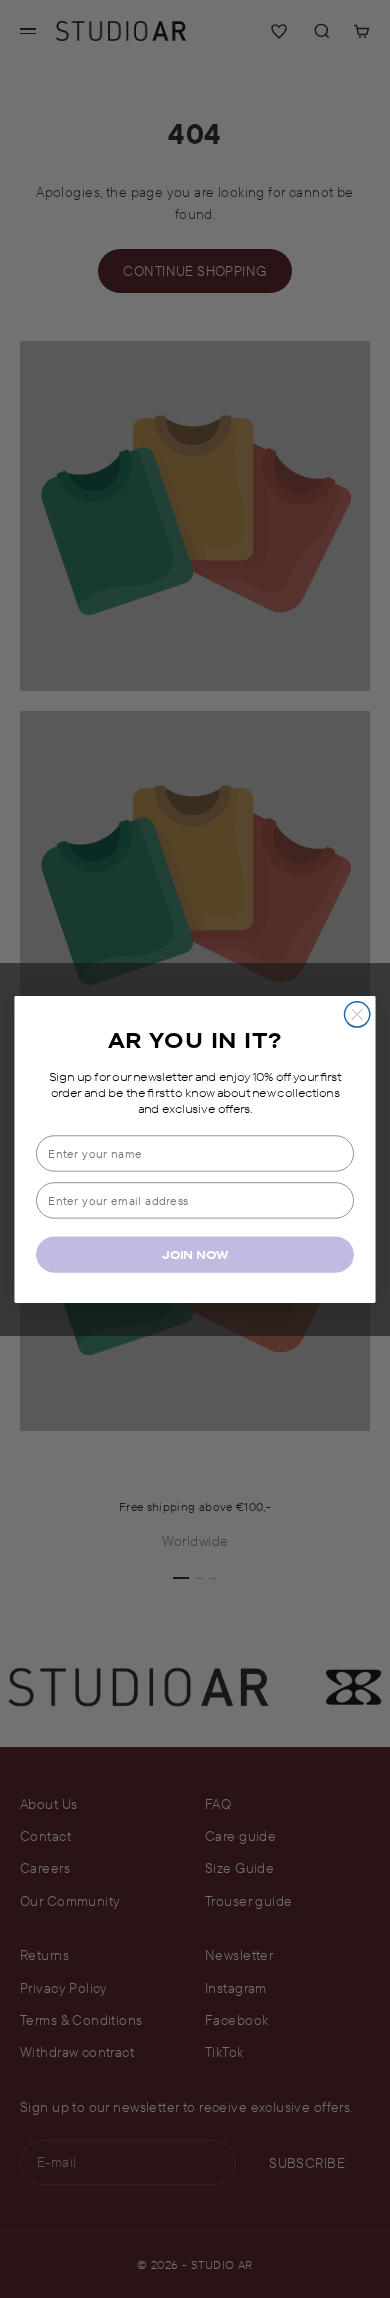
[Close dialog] (357, 1013)
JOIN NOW (195, 1254)
